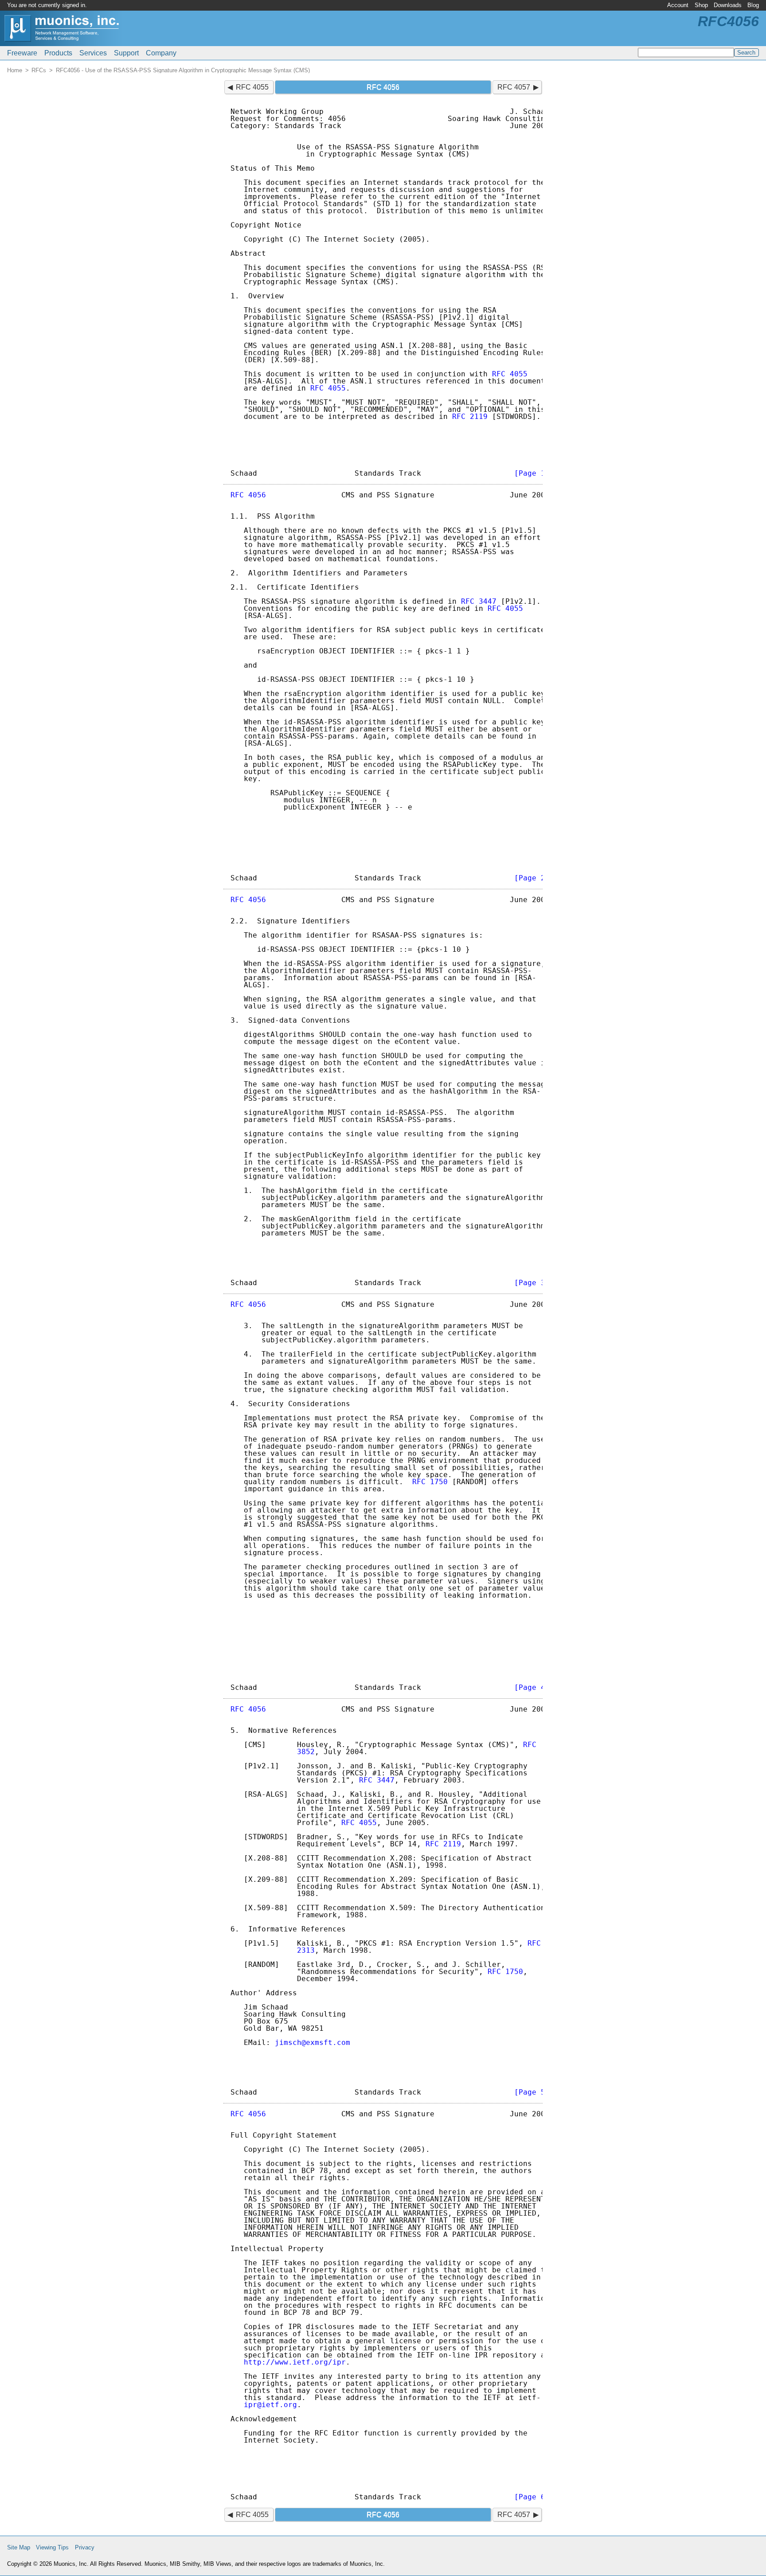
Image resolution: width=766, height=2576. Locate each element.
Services (93, 53)
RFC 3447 (479, 601)
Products (58, 53)
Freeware (22, 53)
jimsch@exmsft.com (313, 2042)
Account (678, 5)
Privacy (85, 2547)
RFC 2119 (470, 416)
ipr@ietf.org (270, 2405)
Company (161, 53)
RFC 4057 (514, 87)
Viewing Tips (52, 2547)
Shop (701, 5)
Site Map (19, 2547)
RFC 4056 (248, 495)
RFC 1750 (430, 1482)
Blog (753, 5)
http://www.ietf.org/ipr (295, 2362)
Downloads (728, 5)
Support (126, 53)
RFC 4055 (252, 87)
